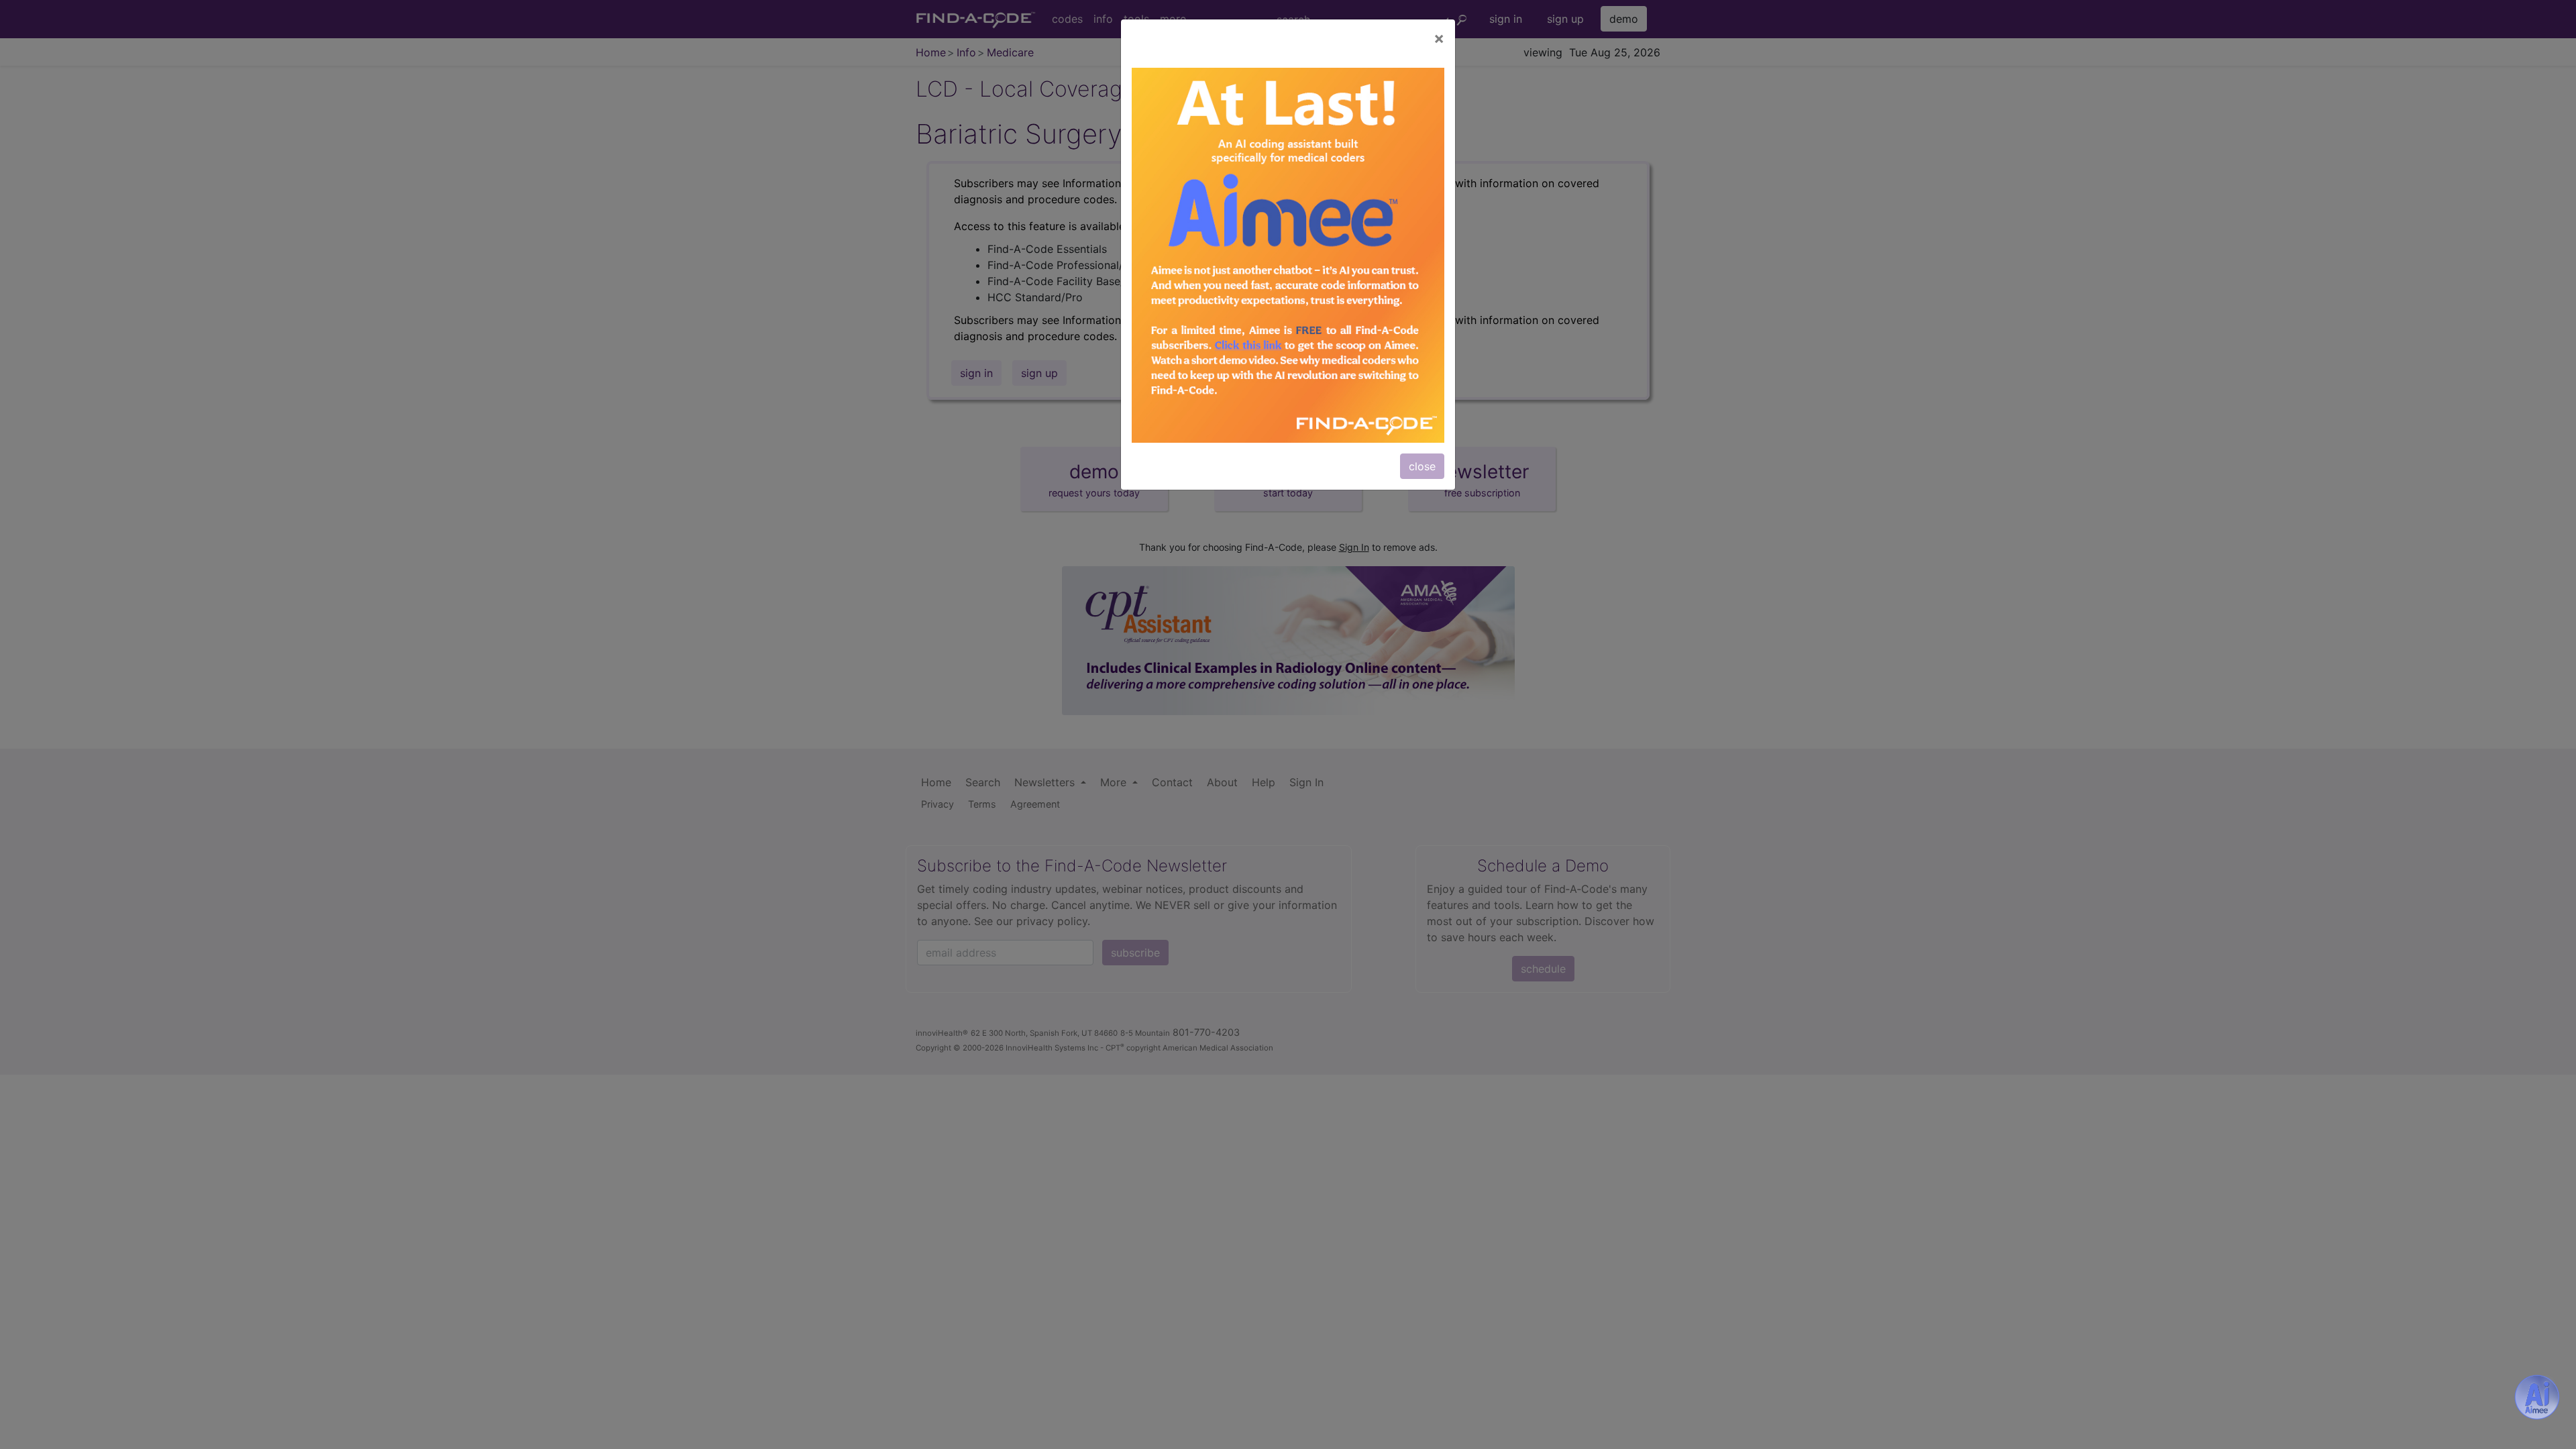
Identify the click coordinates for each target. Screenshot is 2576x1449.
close (1422, 466)
